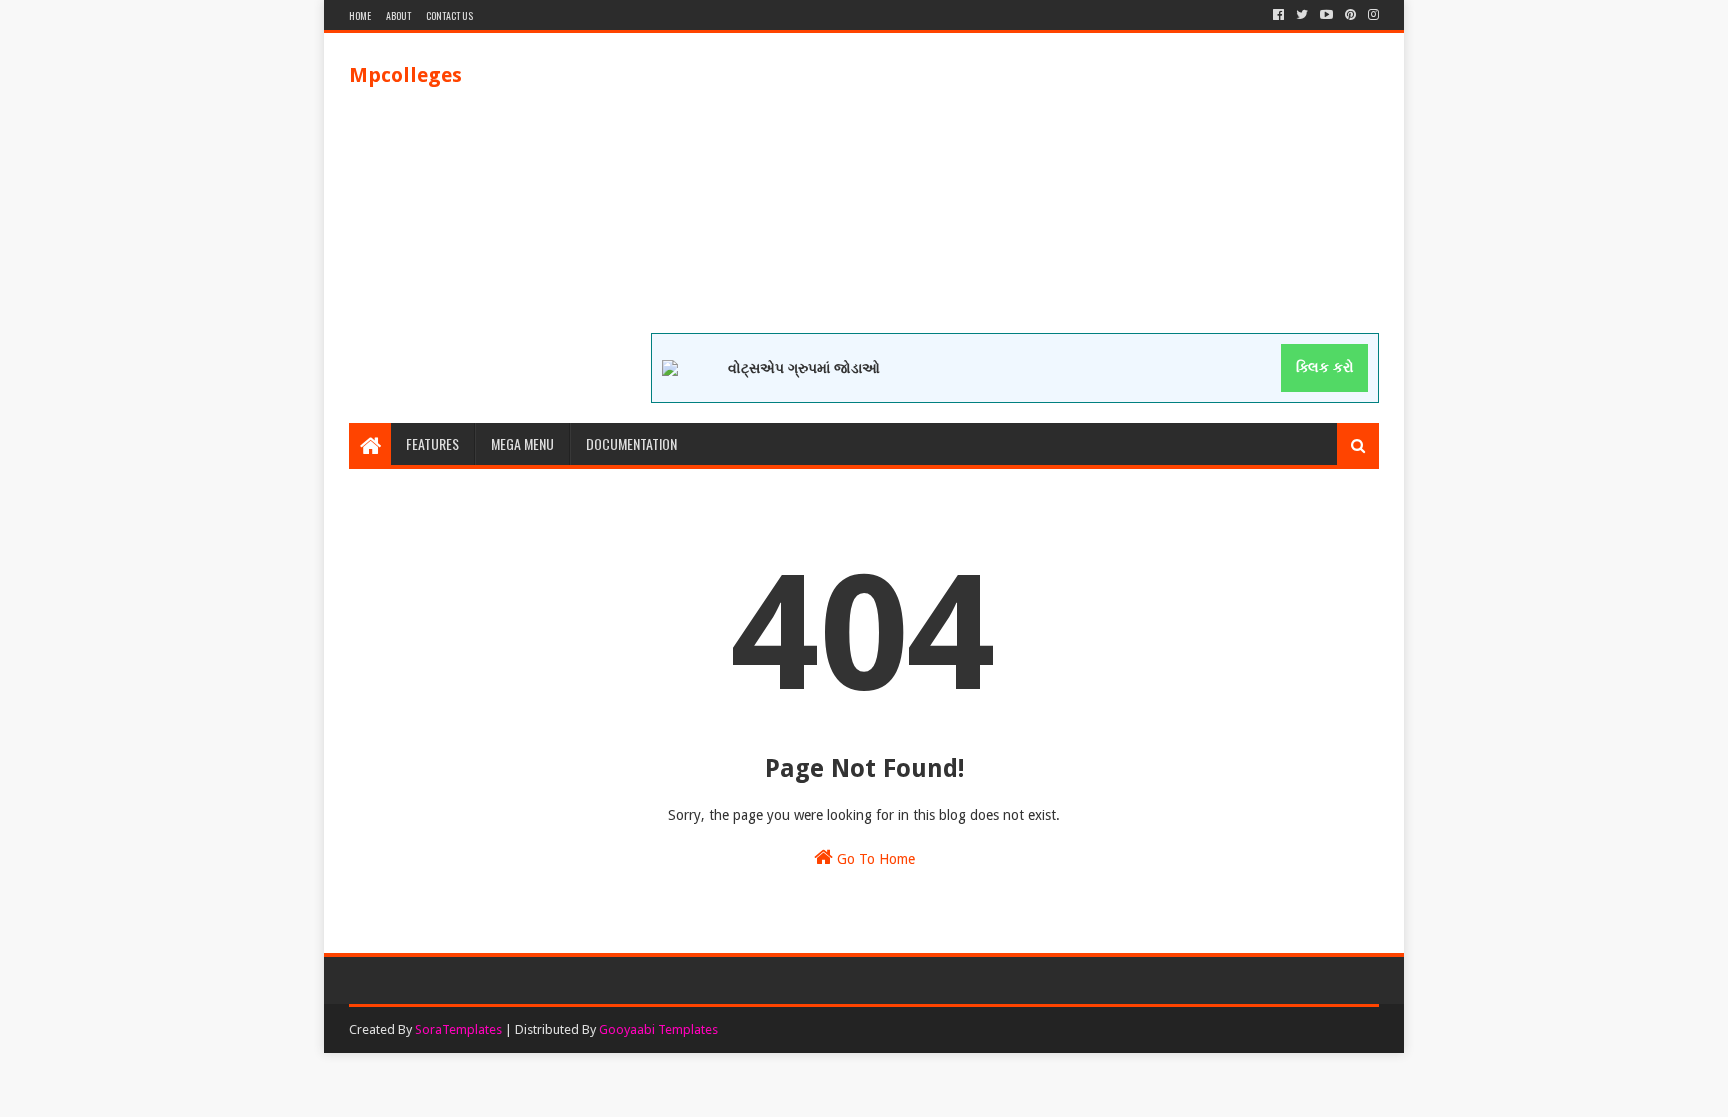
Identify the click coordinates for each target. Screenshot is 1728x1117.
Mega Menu (522, 443)
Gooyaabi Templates (658, 1029)
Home (360, 15)
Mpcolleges (405, 75)
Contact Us (449, 15)
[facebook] (1278, 15)
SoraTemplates (458, 1029)
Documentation (631, 443)
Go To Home (874, 859)
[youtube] (1326, 15)
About (398, 15)
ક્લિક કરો (1325, 367)
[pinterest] (1350, 15)
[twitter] (1302, 15)
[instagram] (1371, 15)
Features (432, 443)
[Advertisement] (1015, 193)
